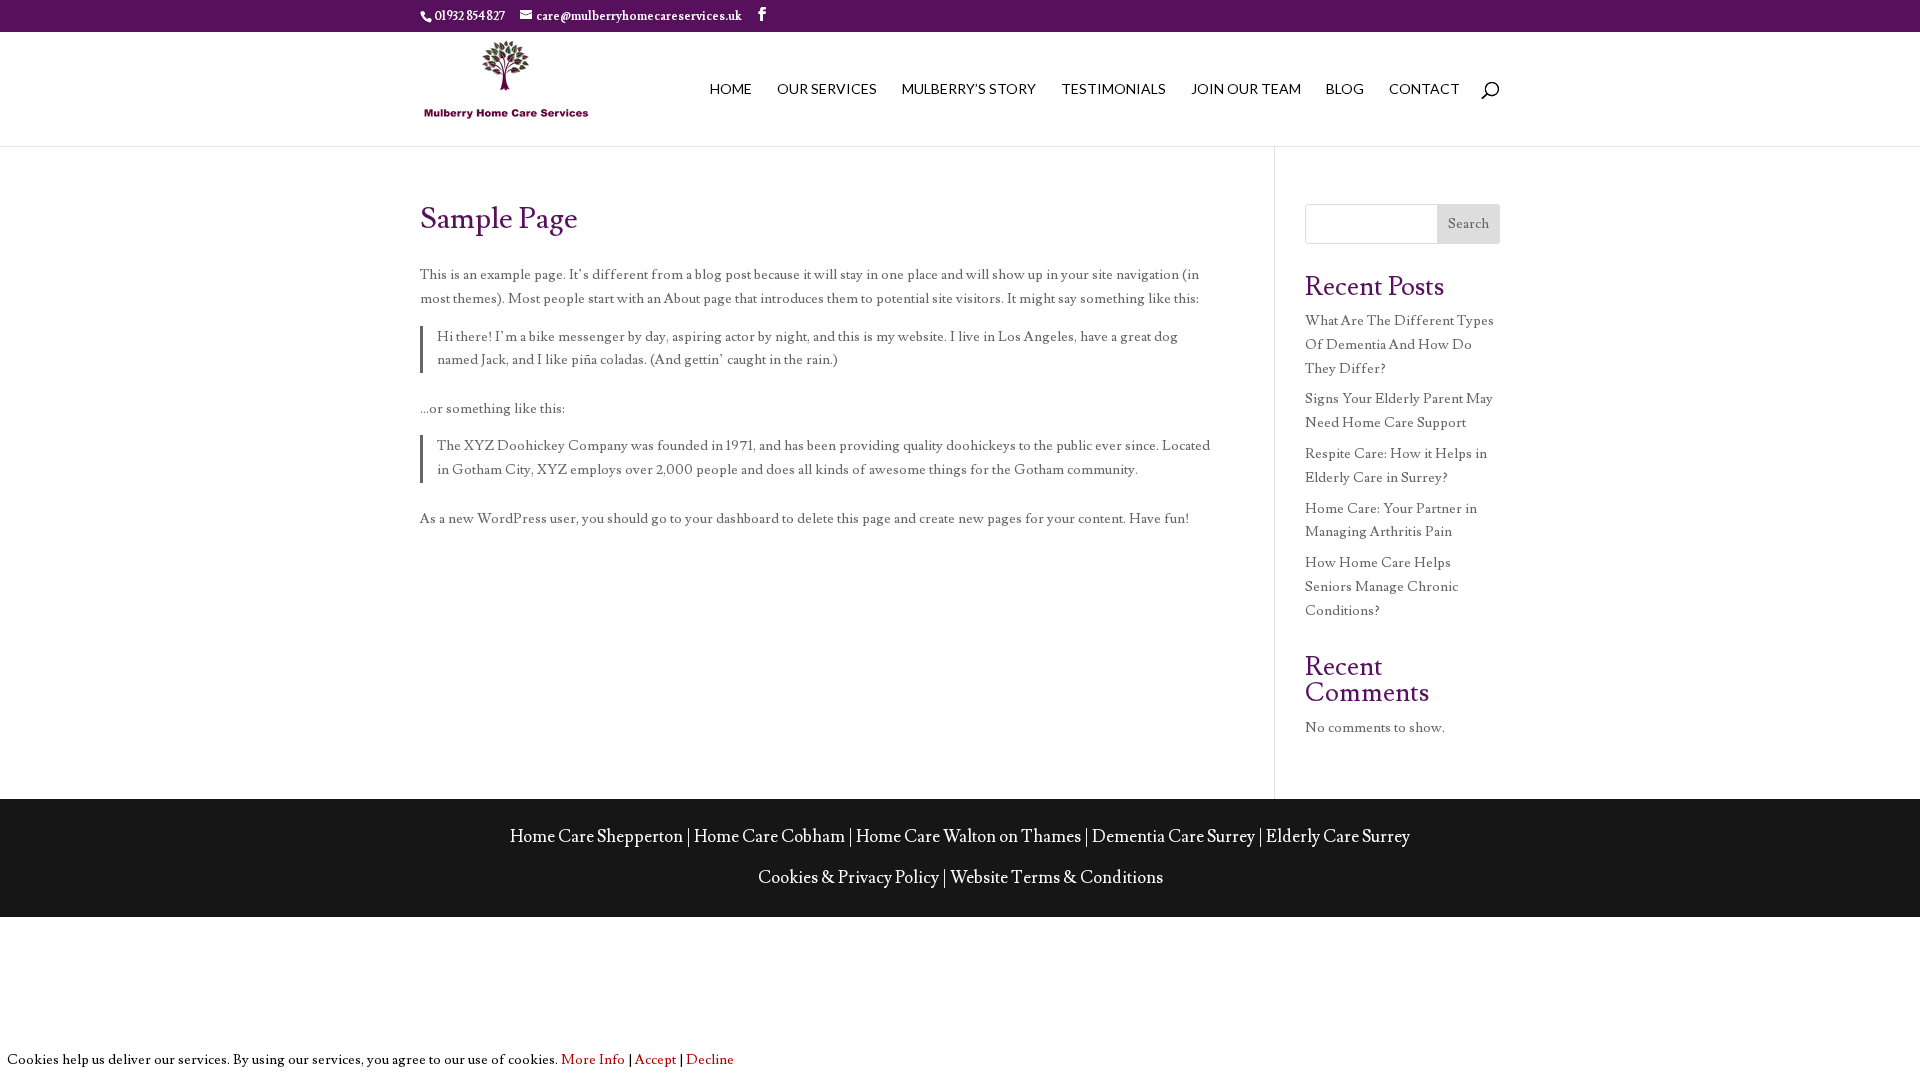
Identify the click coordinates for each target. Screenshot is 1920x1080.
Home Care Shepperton (596, 837)
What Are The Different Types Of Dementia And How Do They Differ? (1399, 345)
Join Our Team (1246, 89)
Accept (655, 1060)
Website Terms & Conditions (1056, 878)
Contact (1424, 89)
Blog (1345, 89)
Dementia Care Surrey (1173, 837)
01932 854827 (469, 16)
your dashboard (732, 519)
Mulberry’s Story (969, 89)
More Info (593, 1060)
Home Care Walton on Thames (968, 837)
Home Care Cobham (769, 837)
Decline (710, 1060)
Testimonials (1113, 89)
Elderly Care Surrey (1338, 837)
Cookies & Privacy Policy (848, 878)
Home (731, 89)
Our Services (827, 89)
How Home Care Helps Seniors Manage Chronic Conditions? (1381, 587)
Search (1468, 224)
